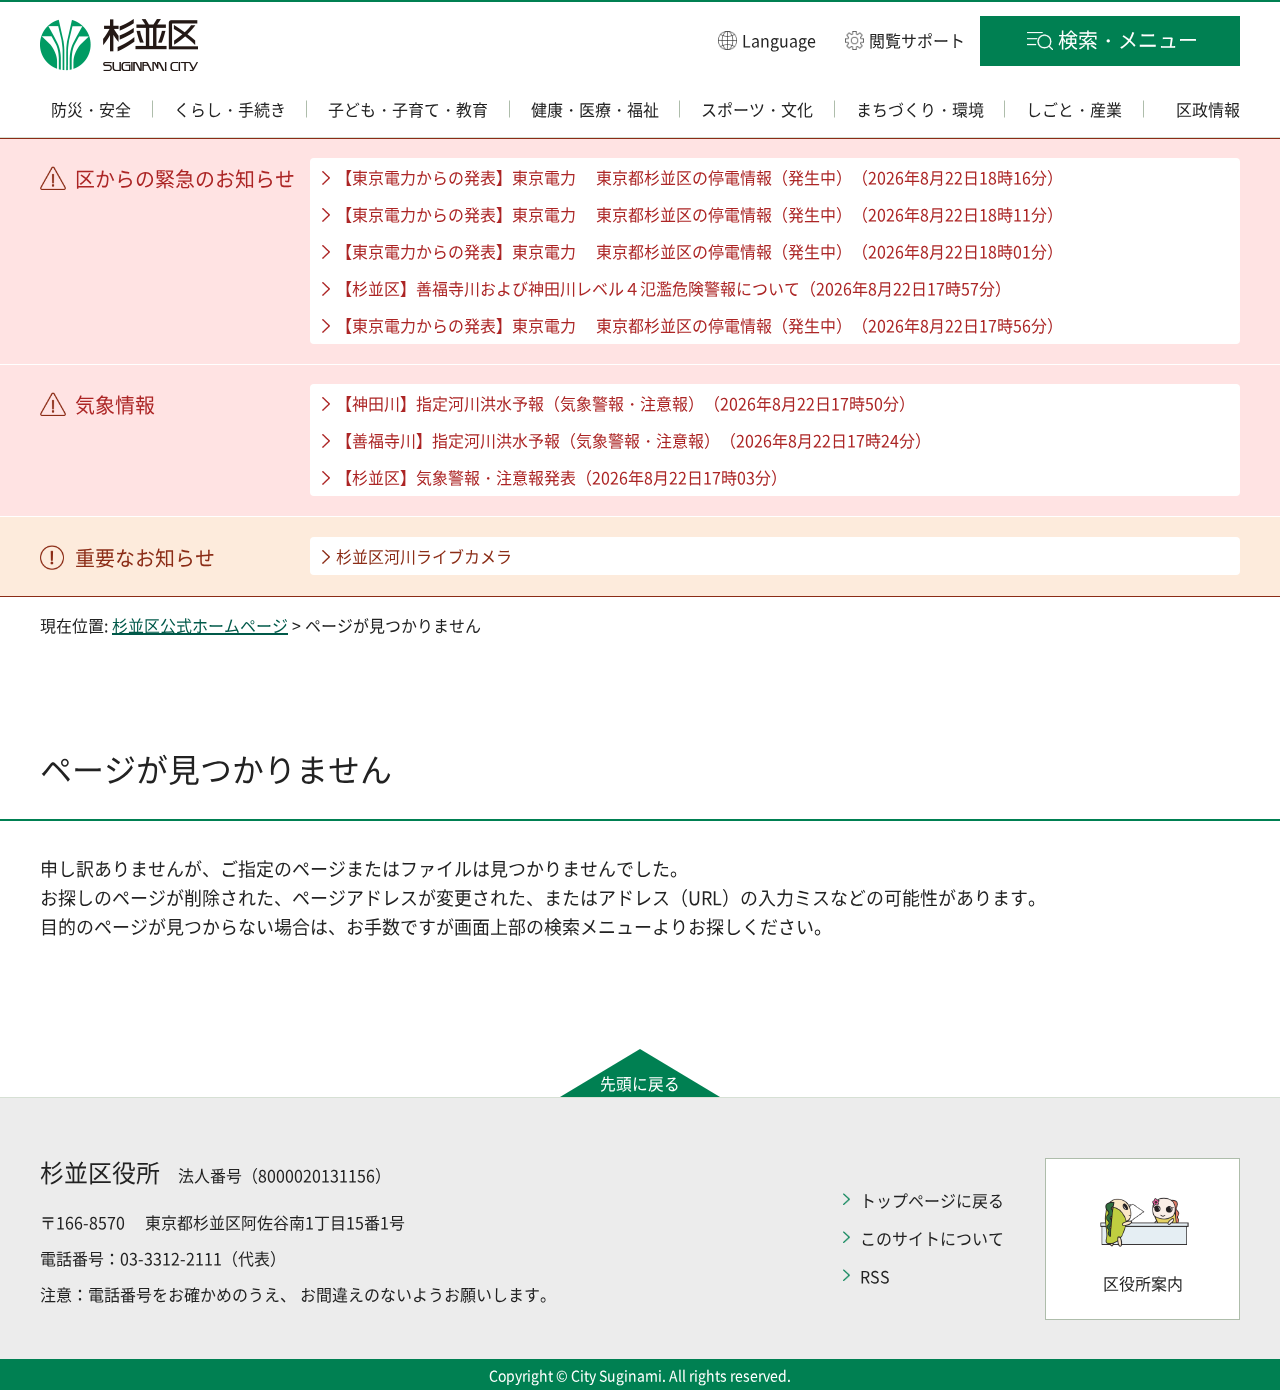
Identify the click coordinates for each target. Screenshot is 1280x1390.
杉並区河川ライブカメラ (424, 556)
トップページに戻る (932, 1200)
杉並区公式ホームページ (200, 625)
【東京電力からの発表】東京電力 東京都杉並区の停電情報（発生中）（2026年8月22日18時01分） (699, 251)
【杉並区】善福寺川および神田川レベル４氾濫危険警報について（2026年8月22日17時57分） (673, 288)
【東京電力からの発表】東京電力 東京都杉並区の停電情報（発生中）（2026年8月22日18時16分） (699, 177)
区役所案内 (1143, 1283)
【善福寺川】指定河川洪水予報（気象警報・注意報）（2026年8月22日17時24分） (633, 440)
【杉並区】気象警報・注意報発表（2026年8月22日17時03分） (561, 477)
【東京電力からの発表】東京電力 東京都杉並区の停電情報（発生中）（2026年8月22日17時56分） (699, 325)
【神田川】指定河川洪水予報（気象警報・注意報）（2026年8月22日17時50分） (625, 403)
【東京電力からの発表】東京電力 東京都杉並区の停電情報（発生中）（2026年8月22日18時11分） (699, 214)
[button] (767, 39)
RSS (875, 1276)
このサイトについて (932, 1238)
